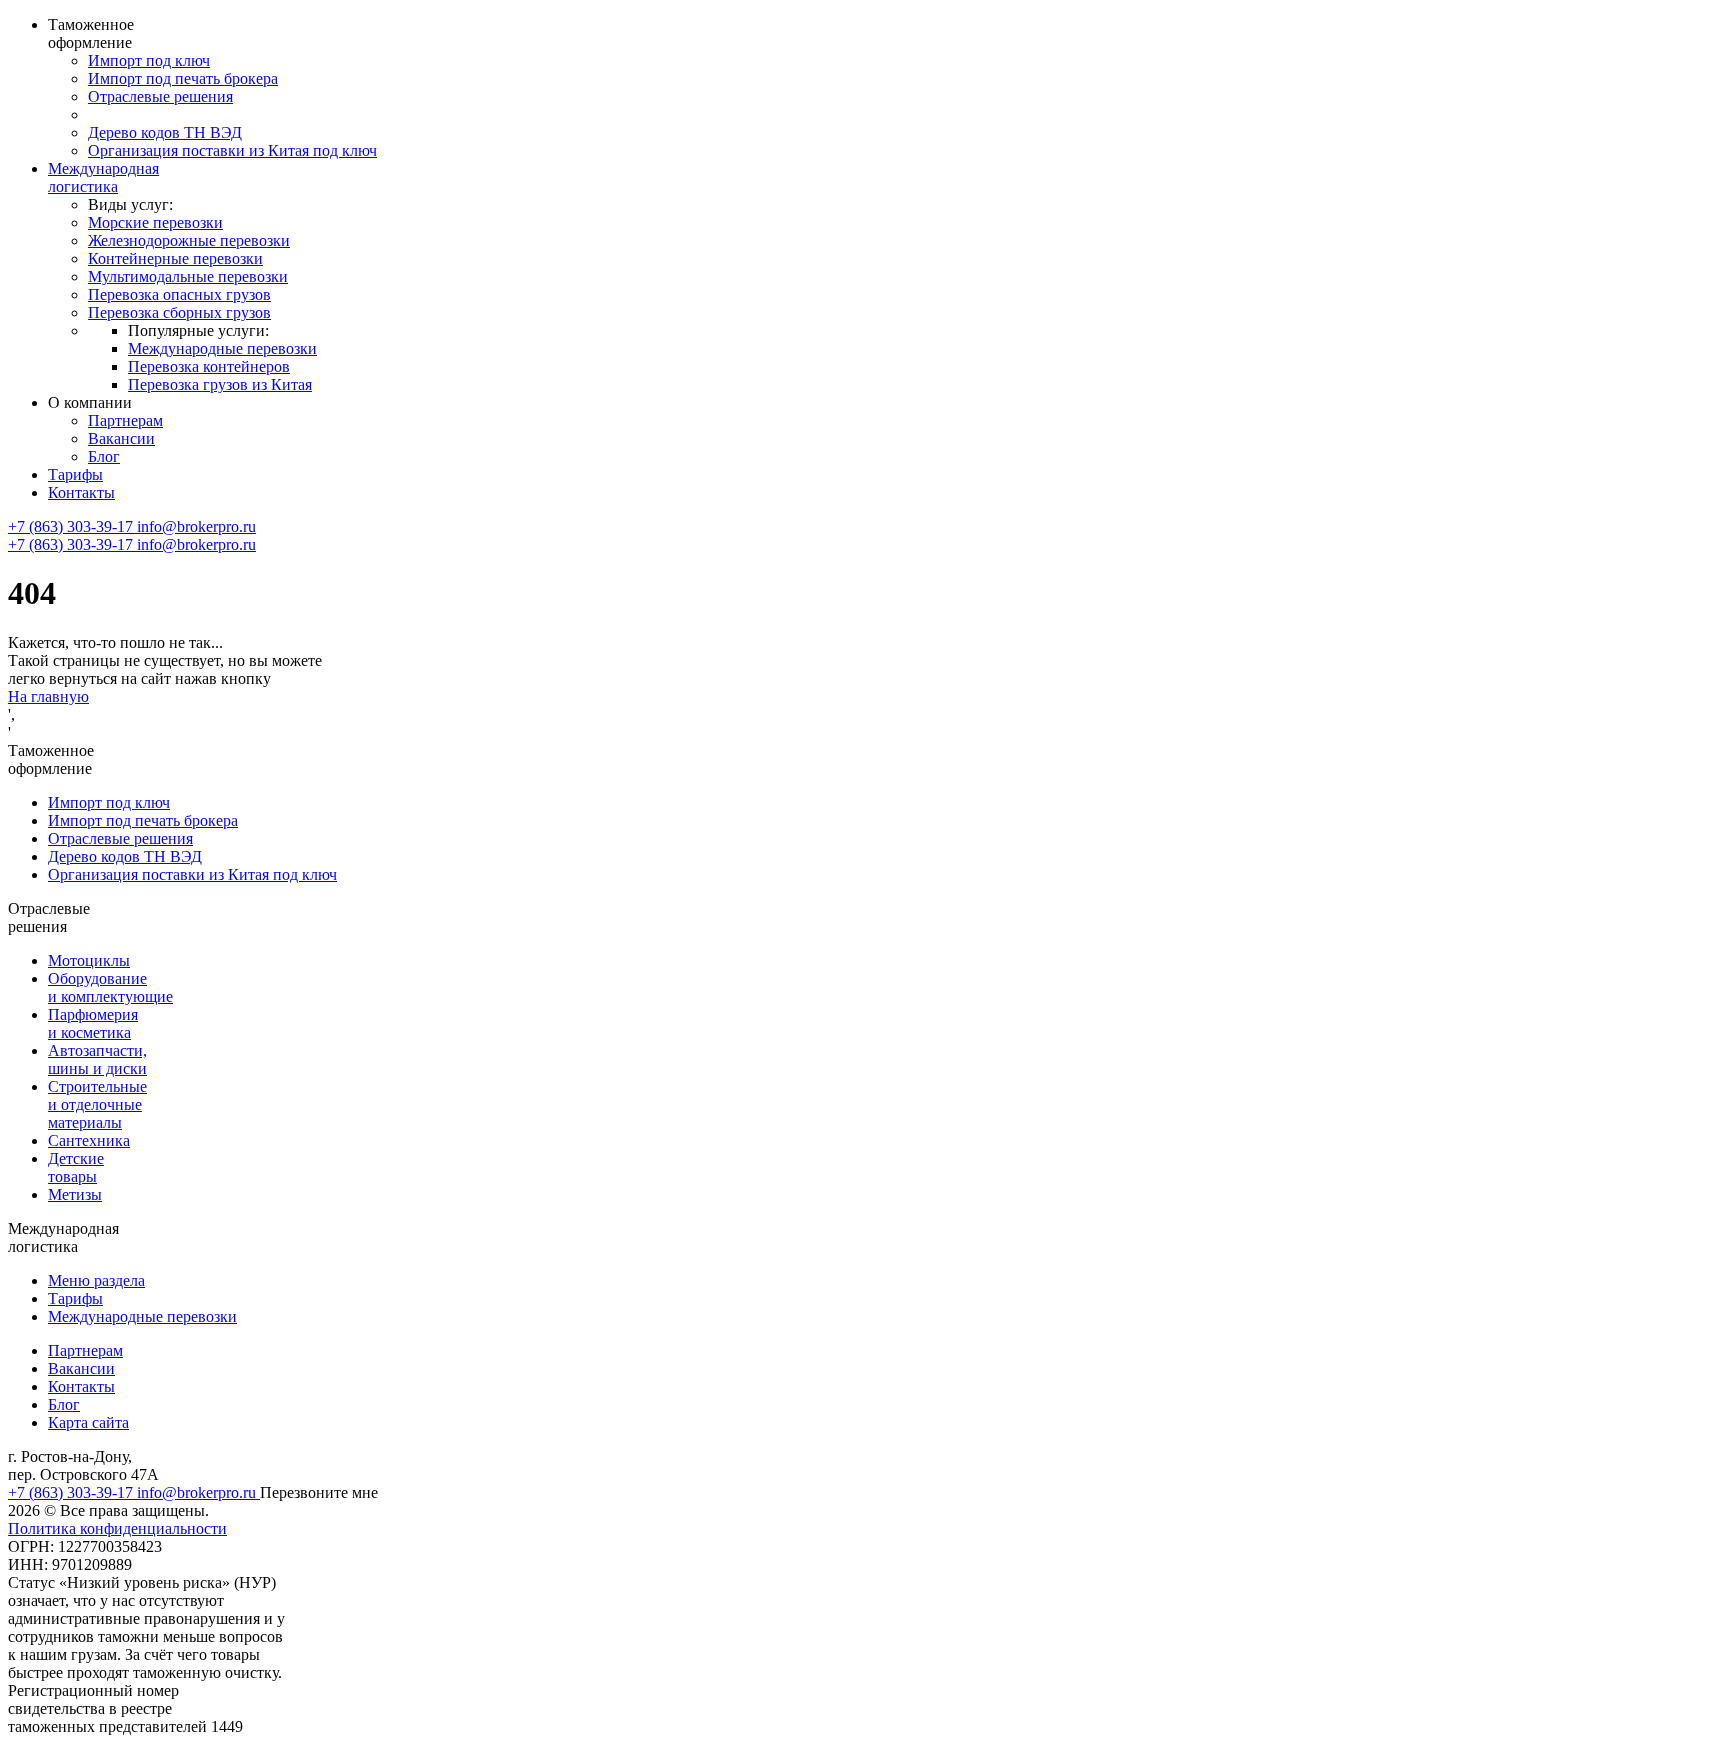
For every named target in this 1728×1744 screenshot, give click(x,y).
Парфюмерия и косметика (93, 1023)
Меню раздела (96, 1280)
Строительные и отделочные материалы (97, 1104)
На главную (48, 696)
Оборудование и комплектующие (110, 987)
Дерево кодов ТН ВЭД (165, 132)
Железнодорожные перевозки (189, 240)
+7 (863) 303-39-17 (72, 526)
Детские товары (76, 1167)
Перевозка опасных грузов (179, 294)
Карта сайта (88, 1422)
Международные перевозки (222, 348)
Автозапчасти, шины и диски (97, 1059)
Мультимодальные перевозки (188, 276)
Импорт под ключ (149, 60)
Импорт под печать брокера (183, 78)
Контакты (81, 492)
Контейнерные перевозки (175, 258)
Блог (104, 456)
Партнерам (125, 420)
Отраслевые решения (160, 96)
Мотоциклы (89, 960)
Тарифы (75, 474)
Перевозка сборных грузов (179, 312)
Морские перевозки (155, 222)
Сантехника (89, 1140)
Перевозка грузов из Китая (220, 384)
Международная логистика (103, 177)
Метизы (75, 1194)
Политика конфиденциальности (117, 1528)
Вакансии (121, 438)
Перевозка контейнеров (209, 366)
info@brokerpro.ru (196, 526)
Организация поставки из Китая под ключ (232, 150)
